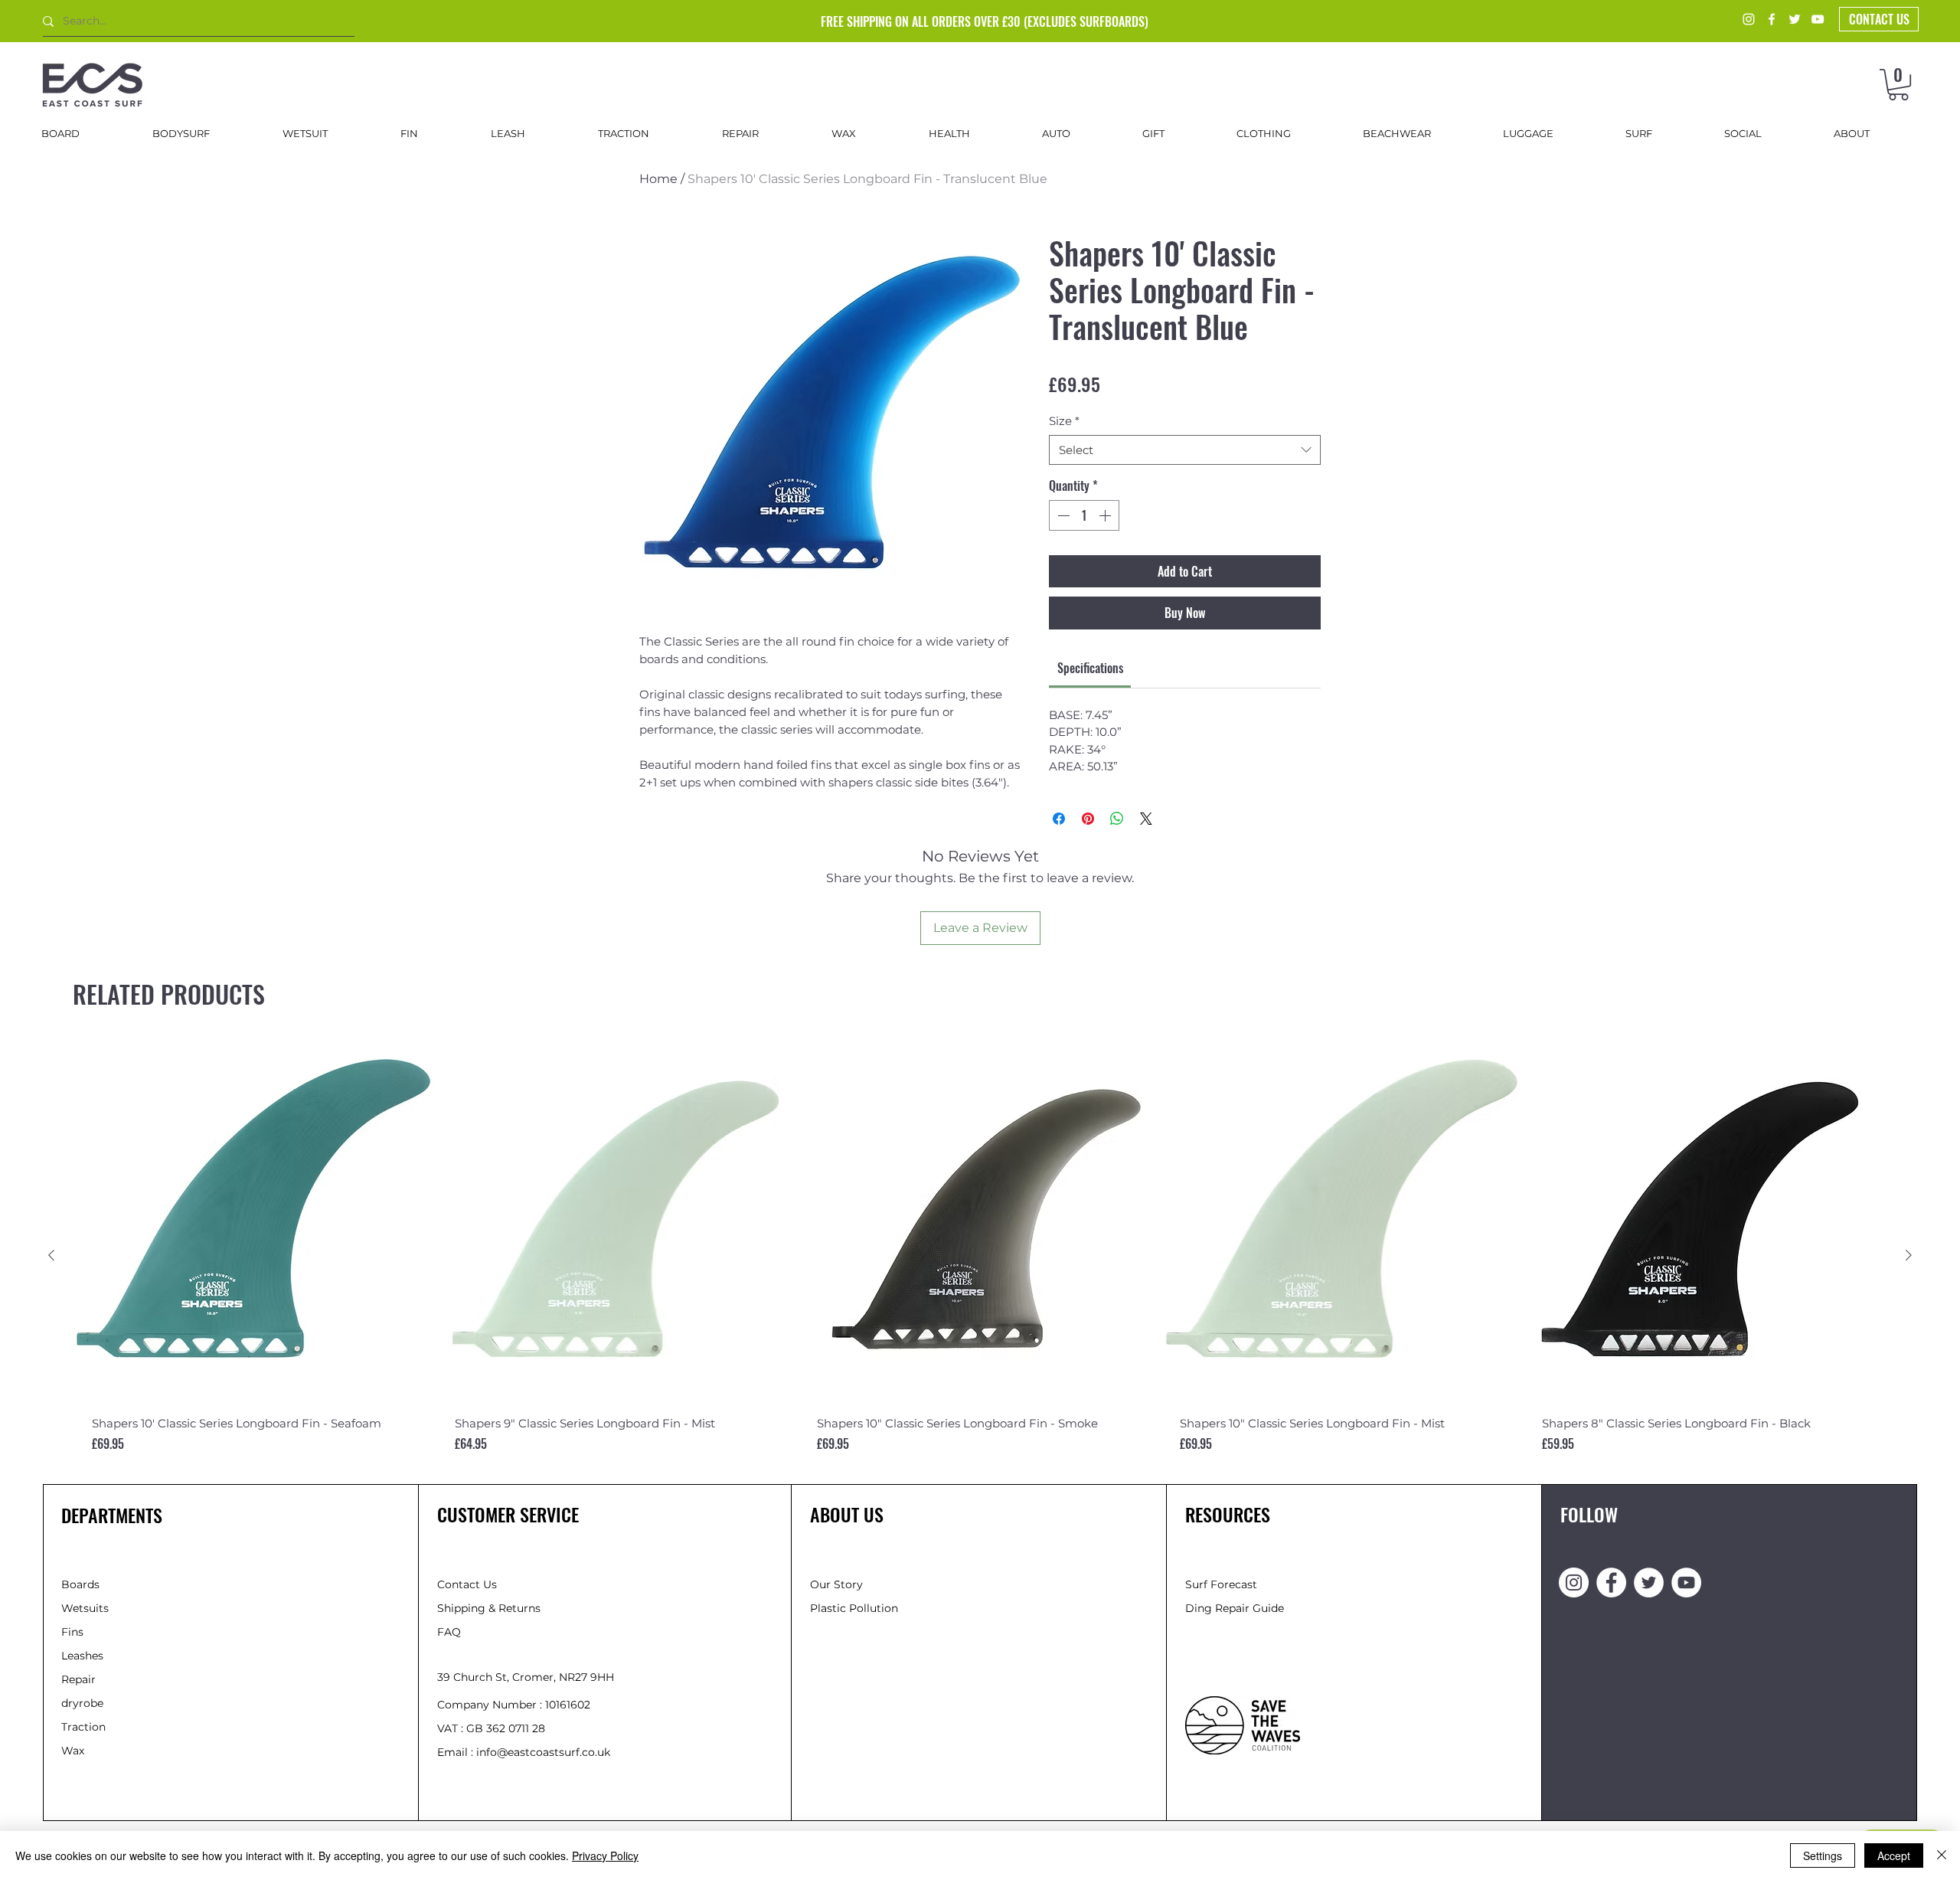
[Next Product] (1909, 1255)
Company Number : (491, 1705)
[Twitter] (1795, 19)
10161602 (568, 1705)
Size (1064, 421)
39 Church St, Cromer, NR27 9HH (526, 1677)
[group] (980, 1256)
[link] (1090, 668)
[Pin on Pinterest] (1088, 819)
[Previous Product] (51, 1255)
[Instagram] (1749, 19)
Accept (1894, 1855)
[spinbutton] (1084, 515)
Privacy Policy (605, 1855)
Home (658, 179)
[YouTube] (1818, 19)
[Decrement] (1062, 515)
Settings (1823, 1855)
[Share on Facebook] (1059, 819)
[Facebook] (1772, 19)
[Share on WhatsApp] (1117, 819)
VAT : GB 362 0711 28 (491, 1728)
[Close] (1942, 1855)
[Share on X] (1146, 819)
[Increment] (1106, 515)
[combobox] (1185, 450)
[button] (1898, 85)
